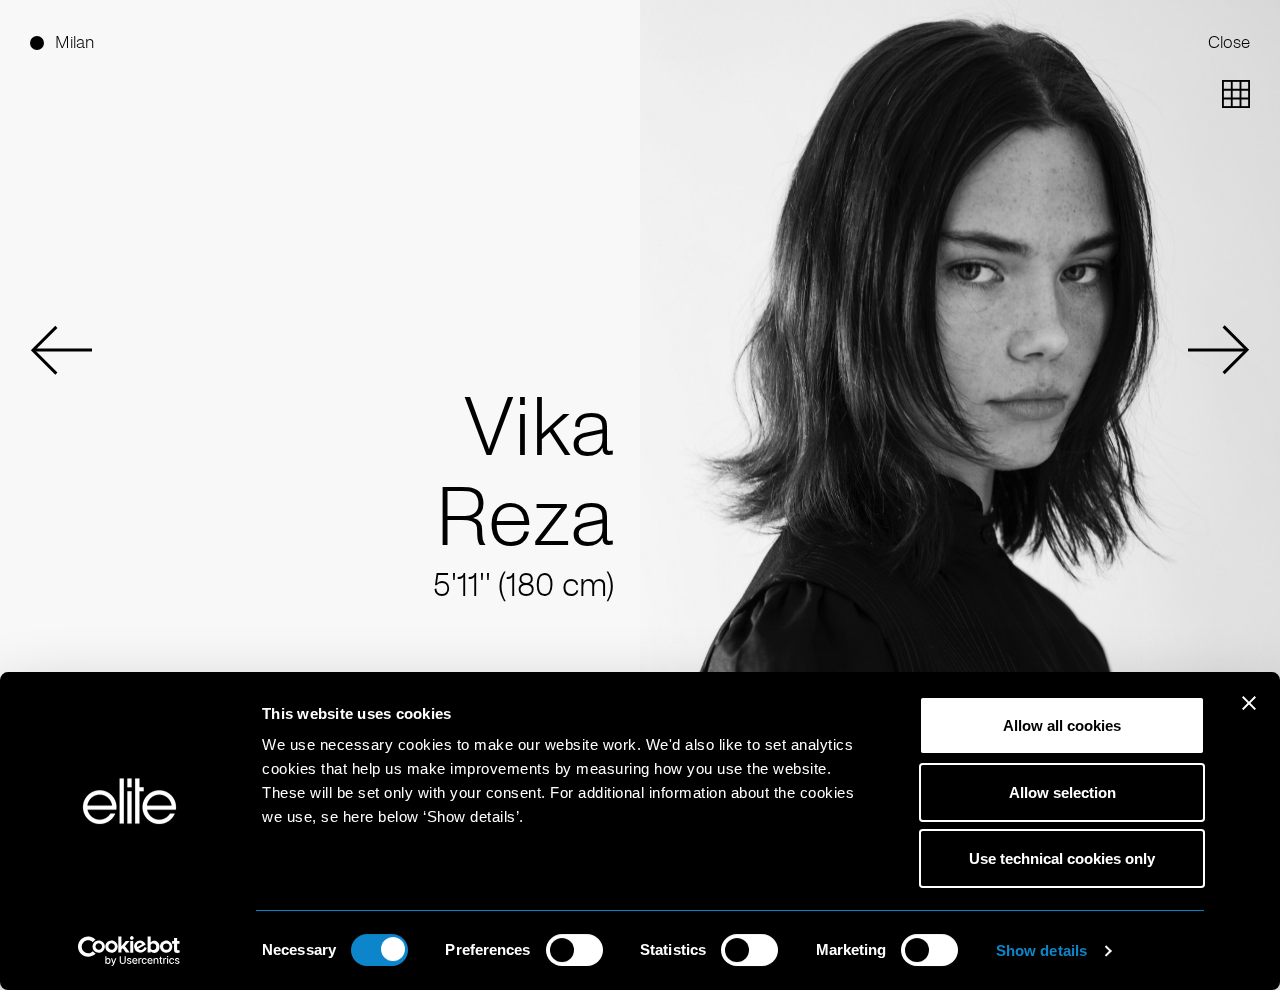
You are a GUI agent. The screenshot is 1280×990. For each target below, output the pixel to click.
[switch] (574, 950)
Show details (1041, 950)
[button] (61, 350)
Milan (74, 42)
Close (1229, 42)
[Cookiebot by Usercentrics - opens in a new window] (129, 951)
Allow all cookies (1062, 725)
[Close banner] (1249, 716)
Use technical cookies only (1062, 858)
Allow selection (1062, 792)
